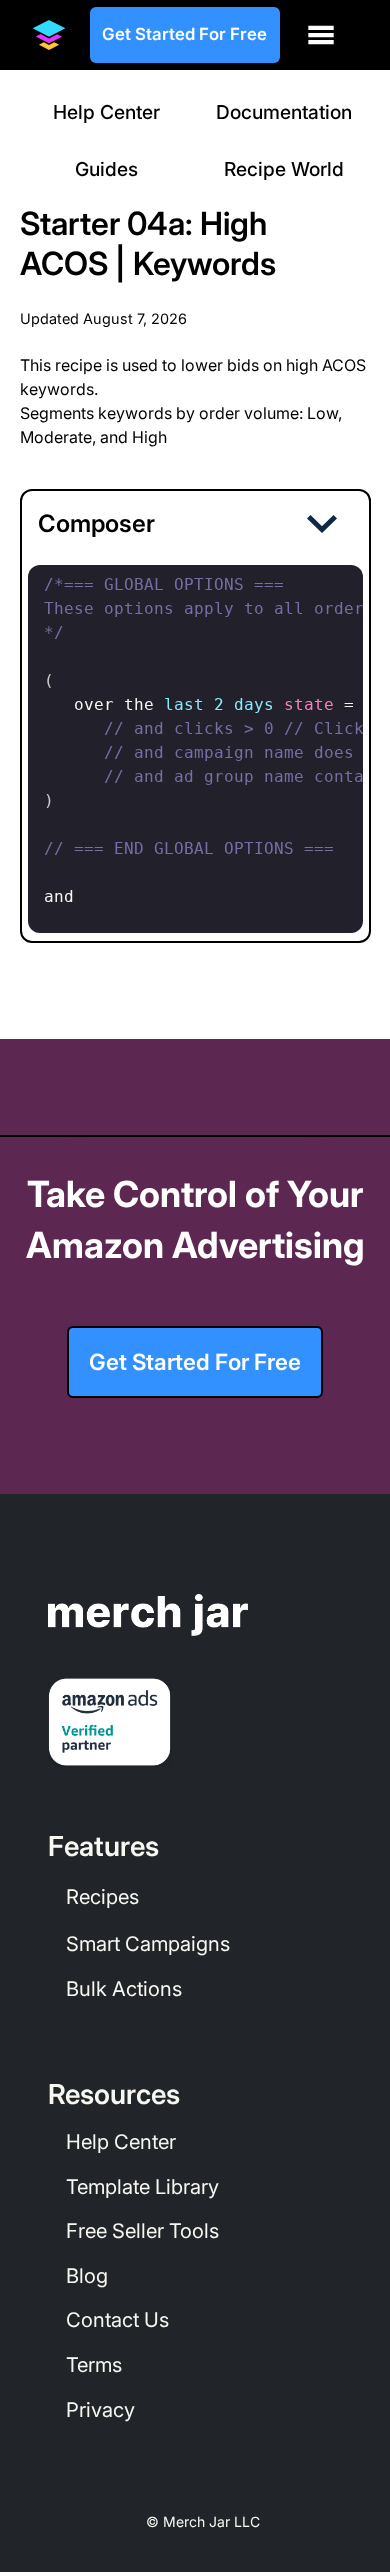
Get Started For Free (184, 34)
